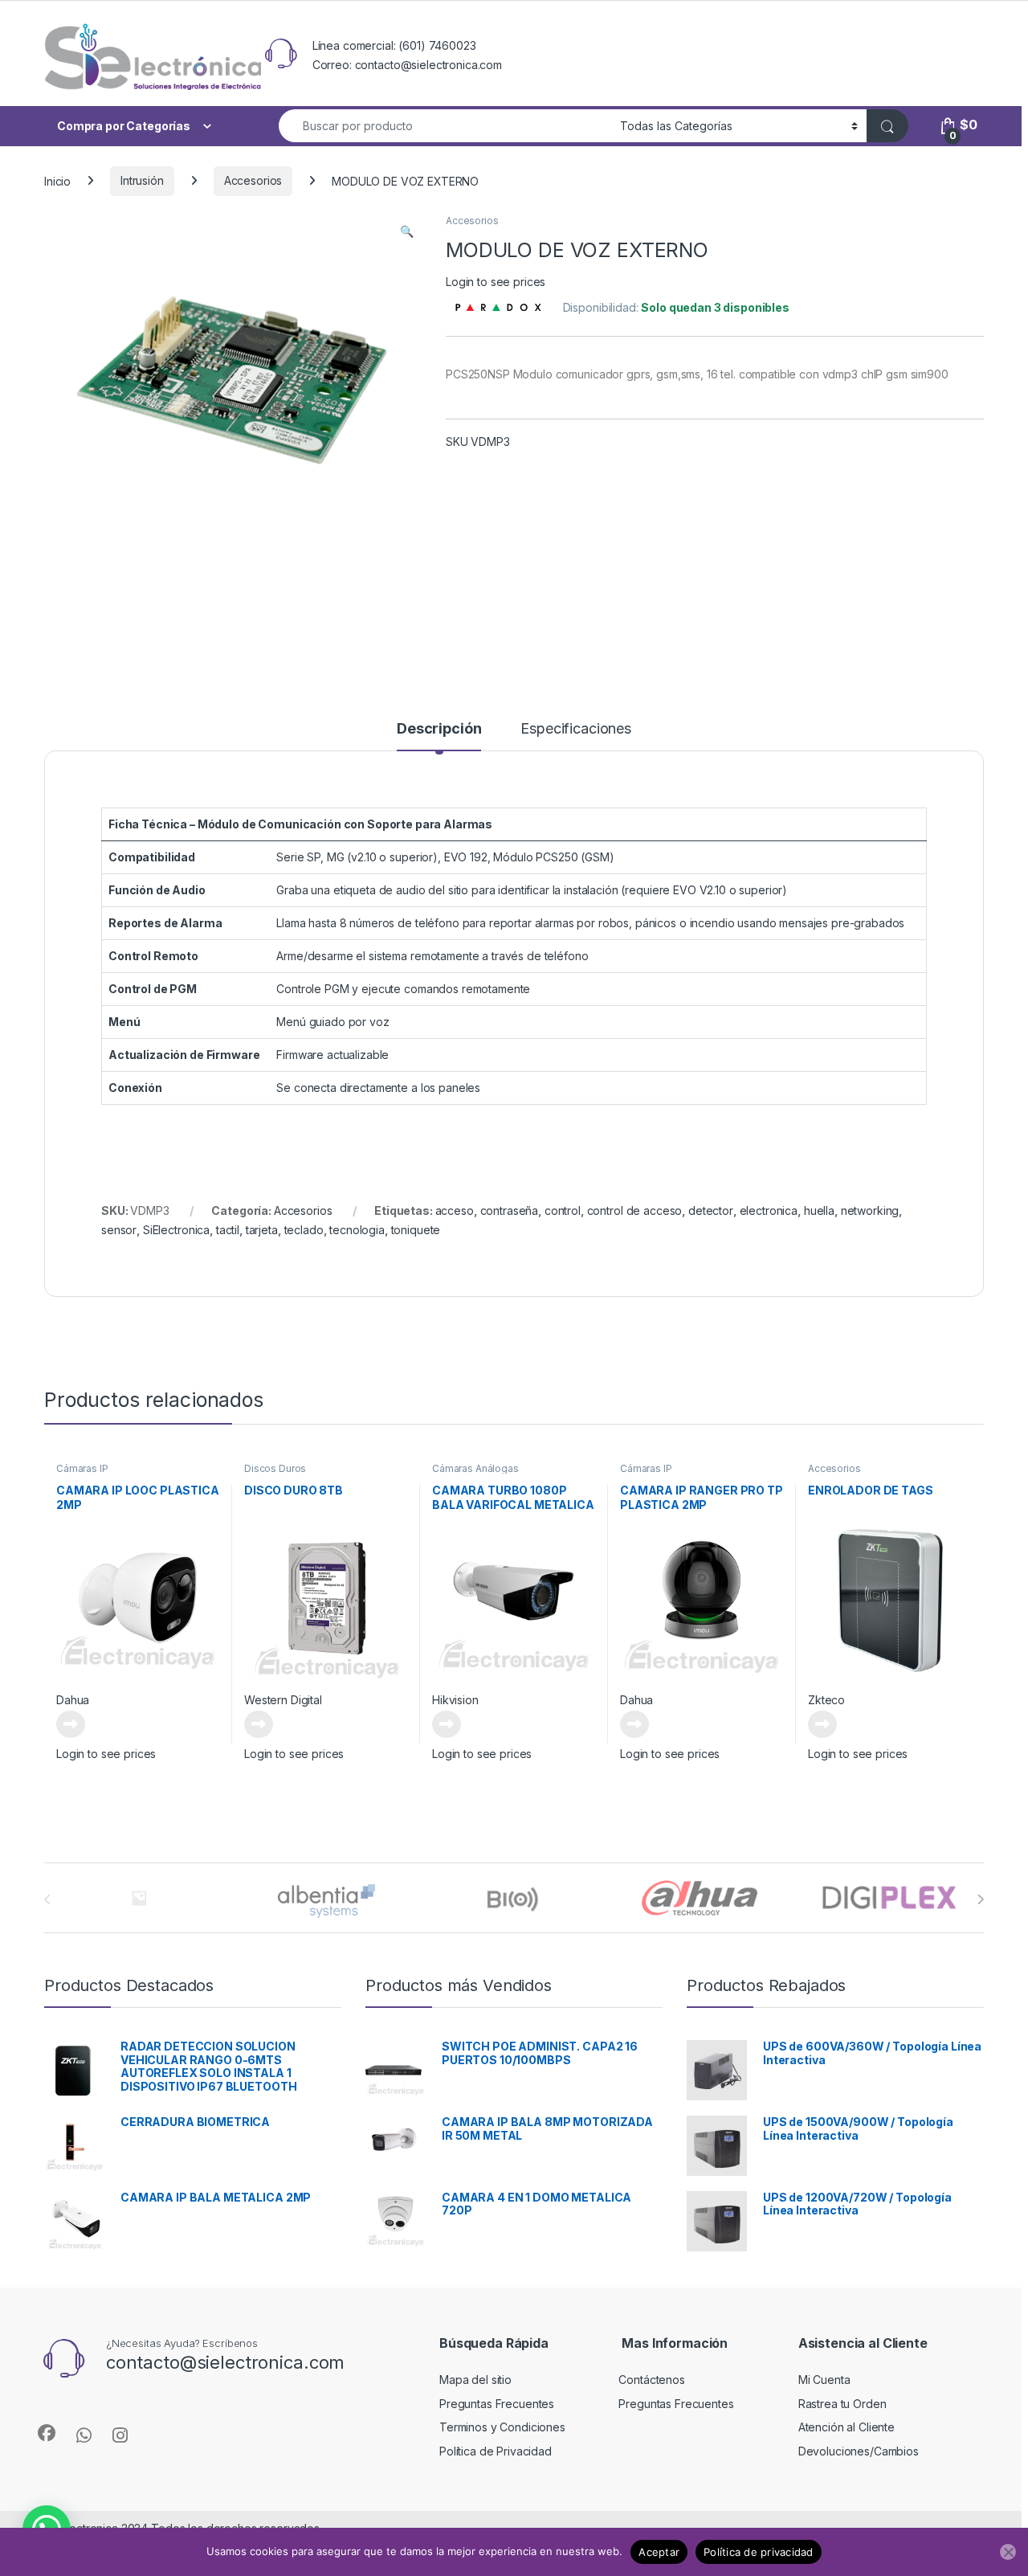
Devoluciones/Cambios (859, 2451)
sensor (119, 1230)
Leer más (71, 1724)
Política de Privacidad (496, 2451)
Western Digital (283, 1700)
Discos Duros (275, 1468)
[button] (407, 231)
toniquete (416, 1230)
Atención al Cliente (846, 2427)
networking (870, 1210)
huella (819, 1210)
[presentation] (980, 1899)
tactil (228, 1230)
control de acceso (635, 1210)
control (563, 1210)
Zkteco (826, 1700)
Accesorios (253, 180)
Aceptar (659, 2552)
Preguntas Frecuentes (497, 2404)
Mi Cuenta (824, 2380)
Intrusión (142, 180)
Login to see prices (496, 282)
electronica (769, 1210)
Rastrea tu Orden (842, 2404)
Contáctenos (651, 2380)
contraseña (510, 1210)
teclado (304, 1230)
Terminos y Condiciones (502, 2427)
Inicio (57, 180)
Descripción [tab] (439, 729)
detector (711, 1210)
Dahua (73, 1700)
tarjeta (262, 1230)
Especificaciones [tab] (576, 729)
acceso (455, 1210)
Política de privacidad (759, 2552)
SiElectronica (176, 1230)
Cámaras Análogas (475, 1468)
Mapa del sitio (475, 2380)
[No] (1008, 2552)
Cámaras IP (82, 1468)
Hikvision (455, 1700)
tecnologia (357, 1230)
